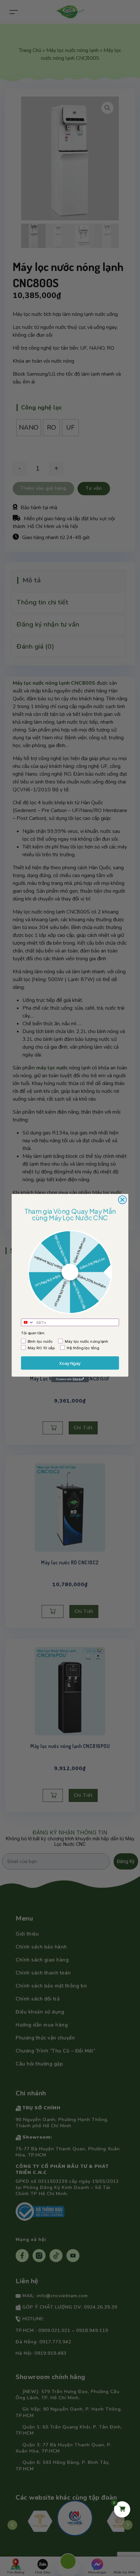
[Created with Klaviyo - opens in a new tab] (70, 1379)
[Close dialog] (122, 1200)
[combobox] (28, 1322)
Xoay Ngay (70, 1363)
